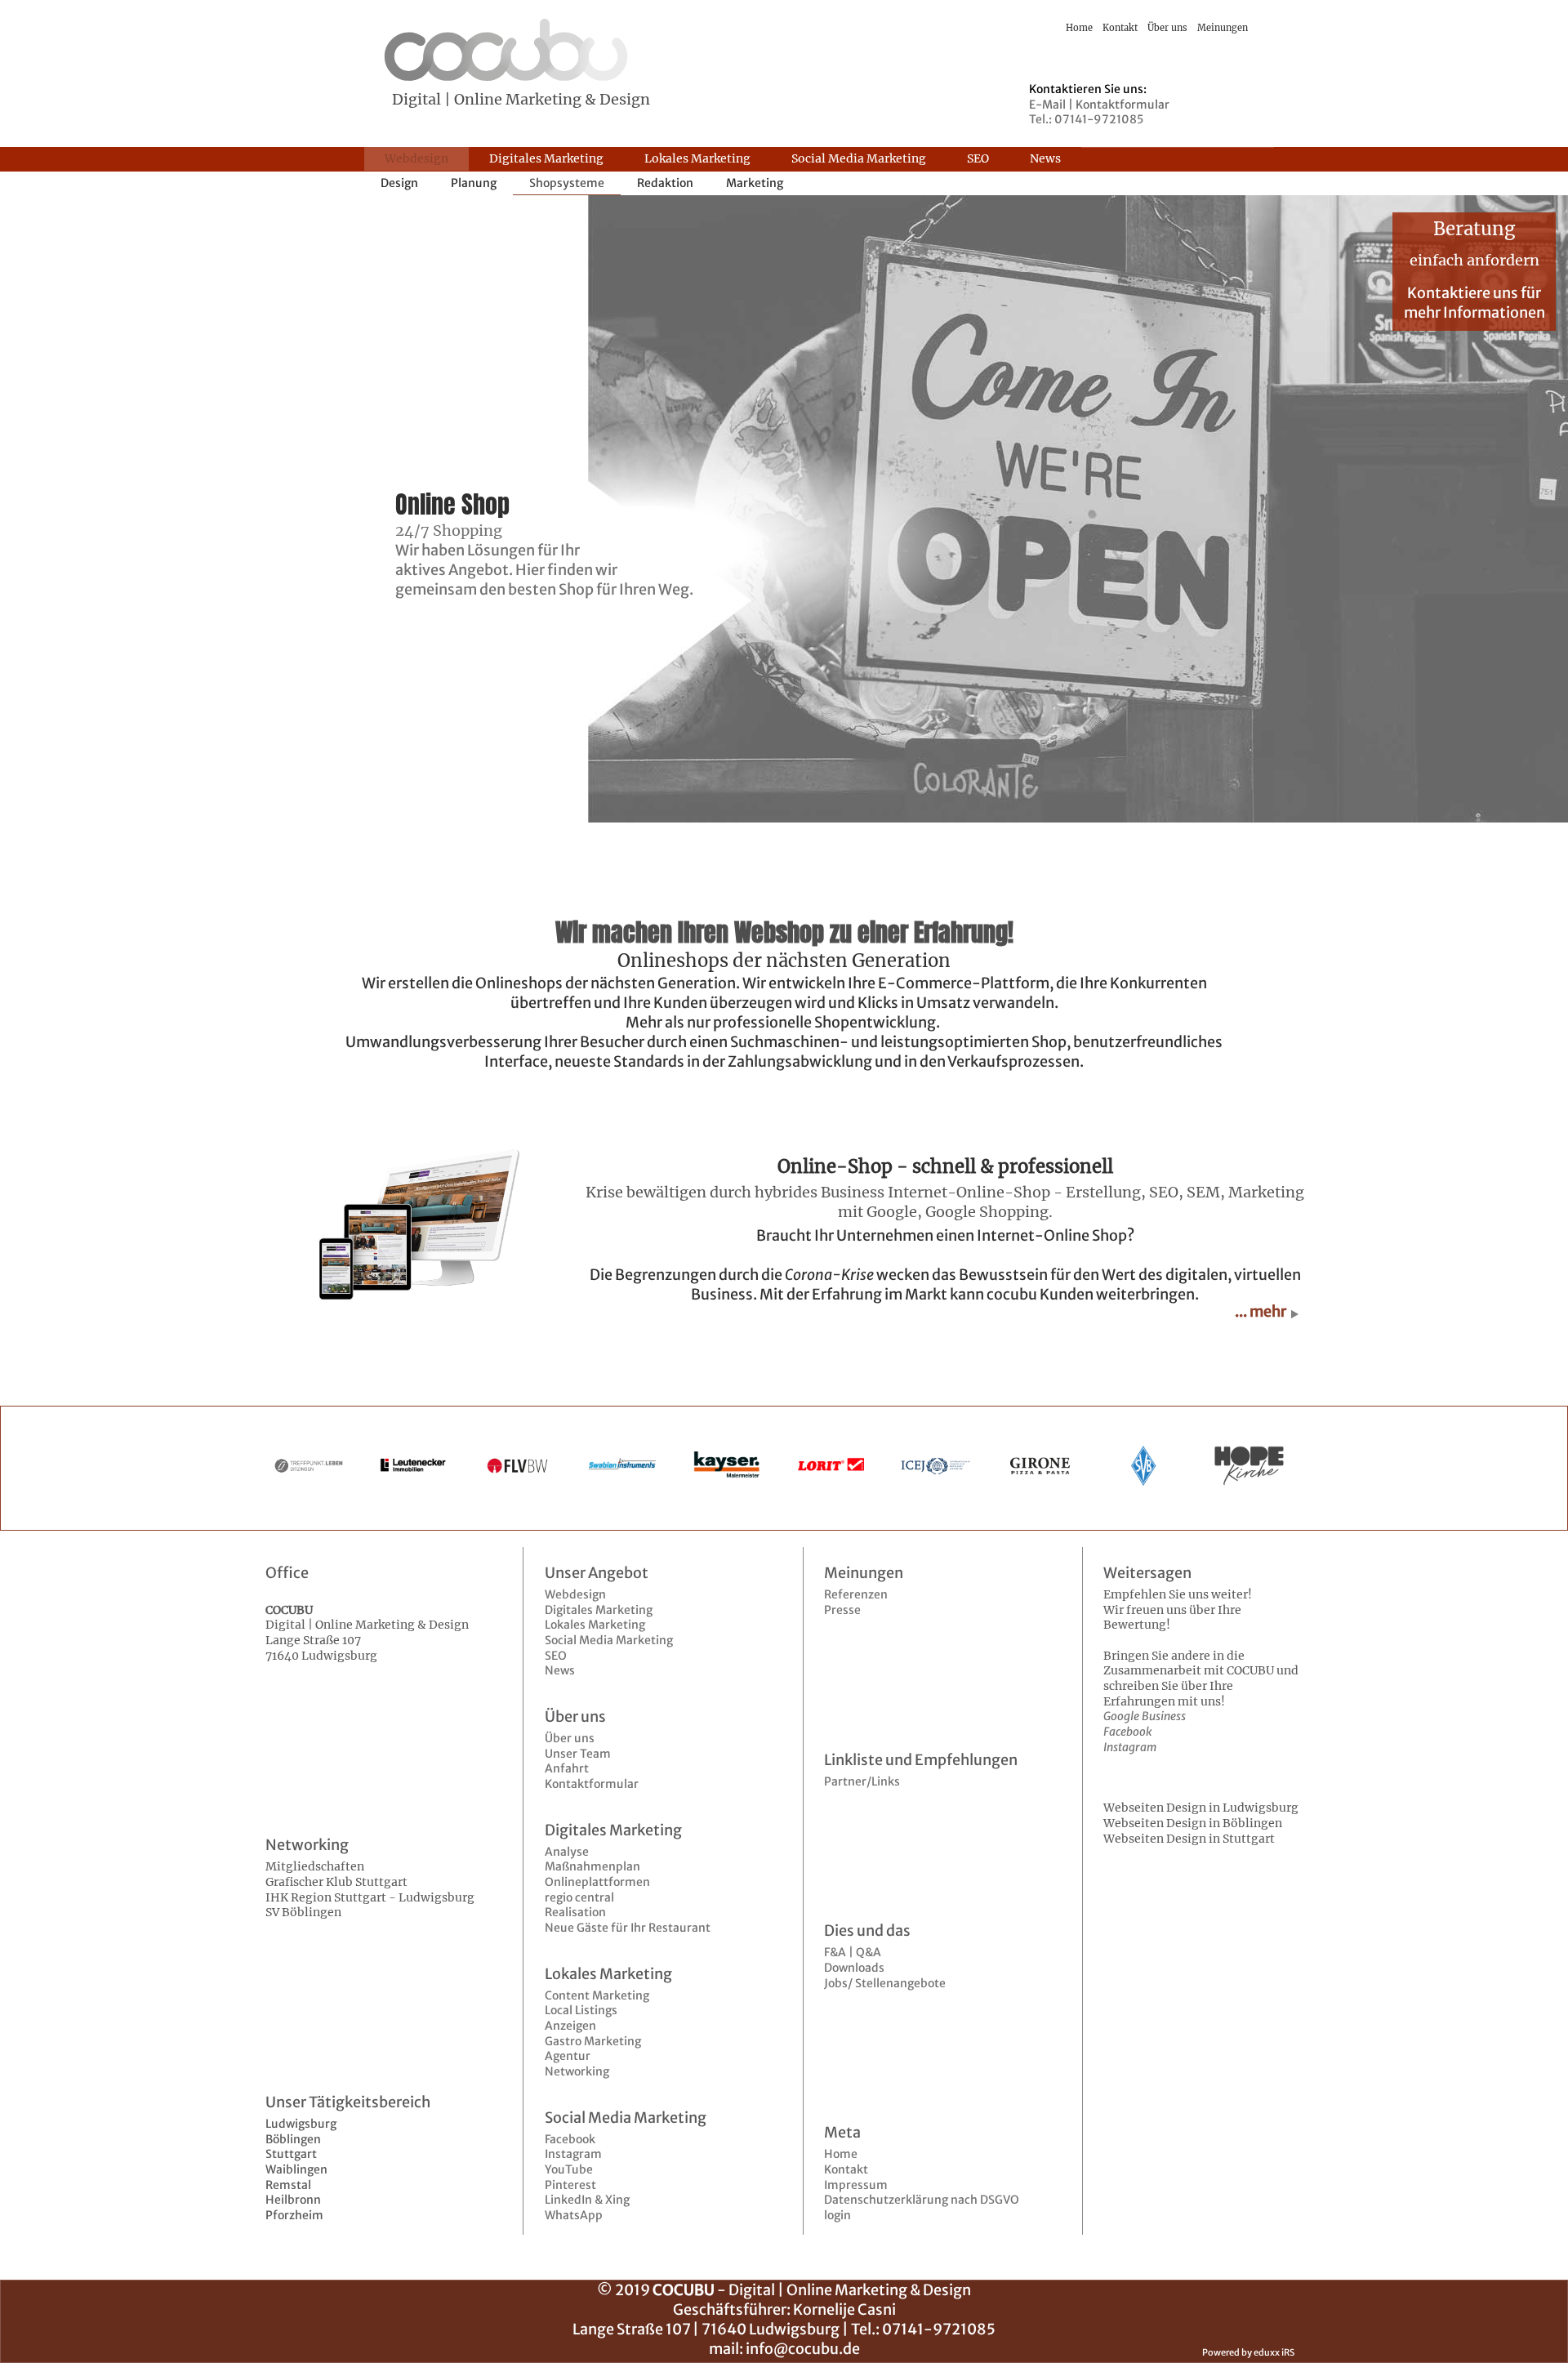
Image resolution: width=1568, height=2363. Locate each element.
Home (841, 2154)
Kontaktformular (592, 1784)
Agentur (568, 2056)
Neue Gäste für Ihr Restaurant (628, 1928)
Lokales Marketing (595, 1625)
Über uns (570, 1738)
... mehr (1261, 1312)
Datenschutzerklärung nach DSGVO (922, 2200)
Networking (577, 2071)
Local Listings (581, 2010)
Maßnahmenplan (592, 1866)
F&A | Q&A (853, 1952)
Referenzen (856, 1594)
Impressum (856, 2185)
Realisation (575, 1912)
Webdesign (575, 1594)
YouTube (569, 2169)
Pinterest (570, 2185)
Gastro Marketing (593, 2041)
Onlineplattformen (597, 1882)
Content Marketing (597, 1995)
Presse (842, 1610)
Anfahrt (567, 1768)
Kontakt (846, 2169)
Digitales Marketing (599, 1610)
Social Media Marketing (609, 1640)
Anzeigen (570, 2026)
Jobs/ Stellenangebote (885, 1983)
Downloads (854, 1968)
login (837, 2215)
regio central (579, 1897)
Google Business (1145, 1716)
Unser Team (578, 1754)
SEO (556, 1656)
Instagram (573, 2154)
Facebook (570, 2139)
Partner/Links (862, 1781)
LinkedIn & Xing (587, 2200)
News (560, 1670)
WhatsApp (574, 2215)
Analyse (567, 1852)
